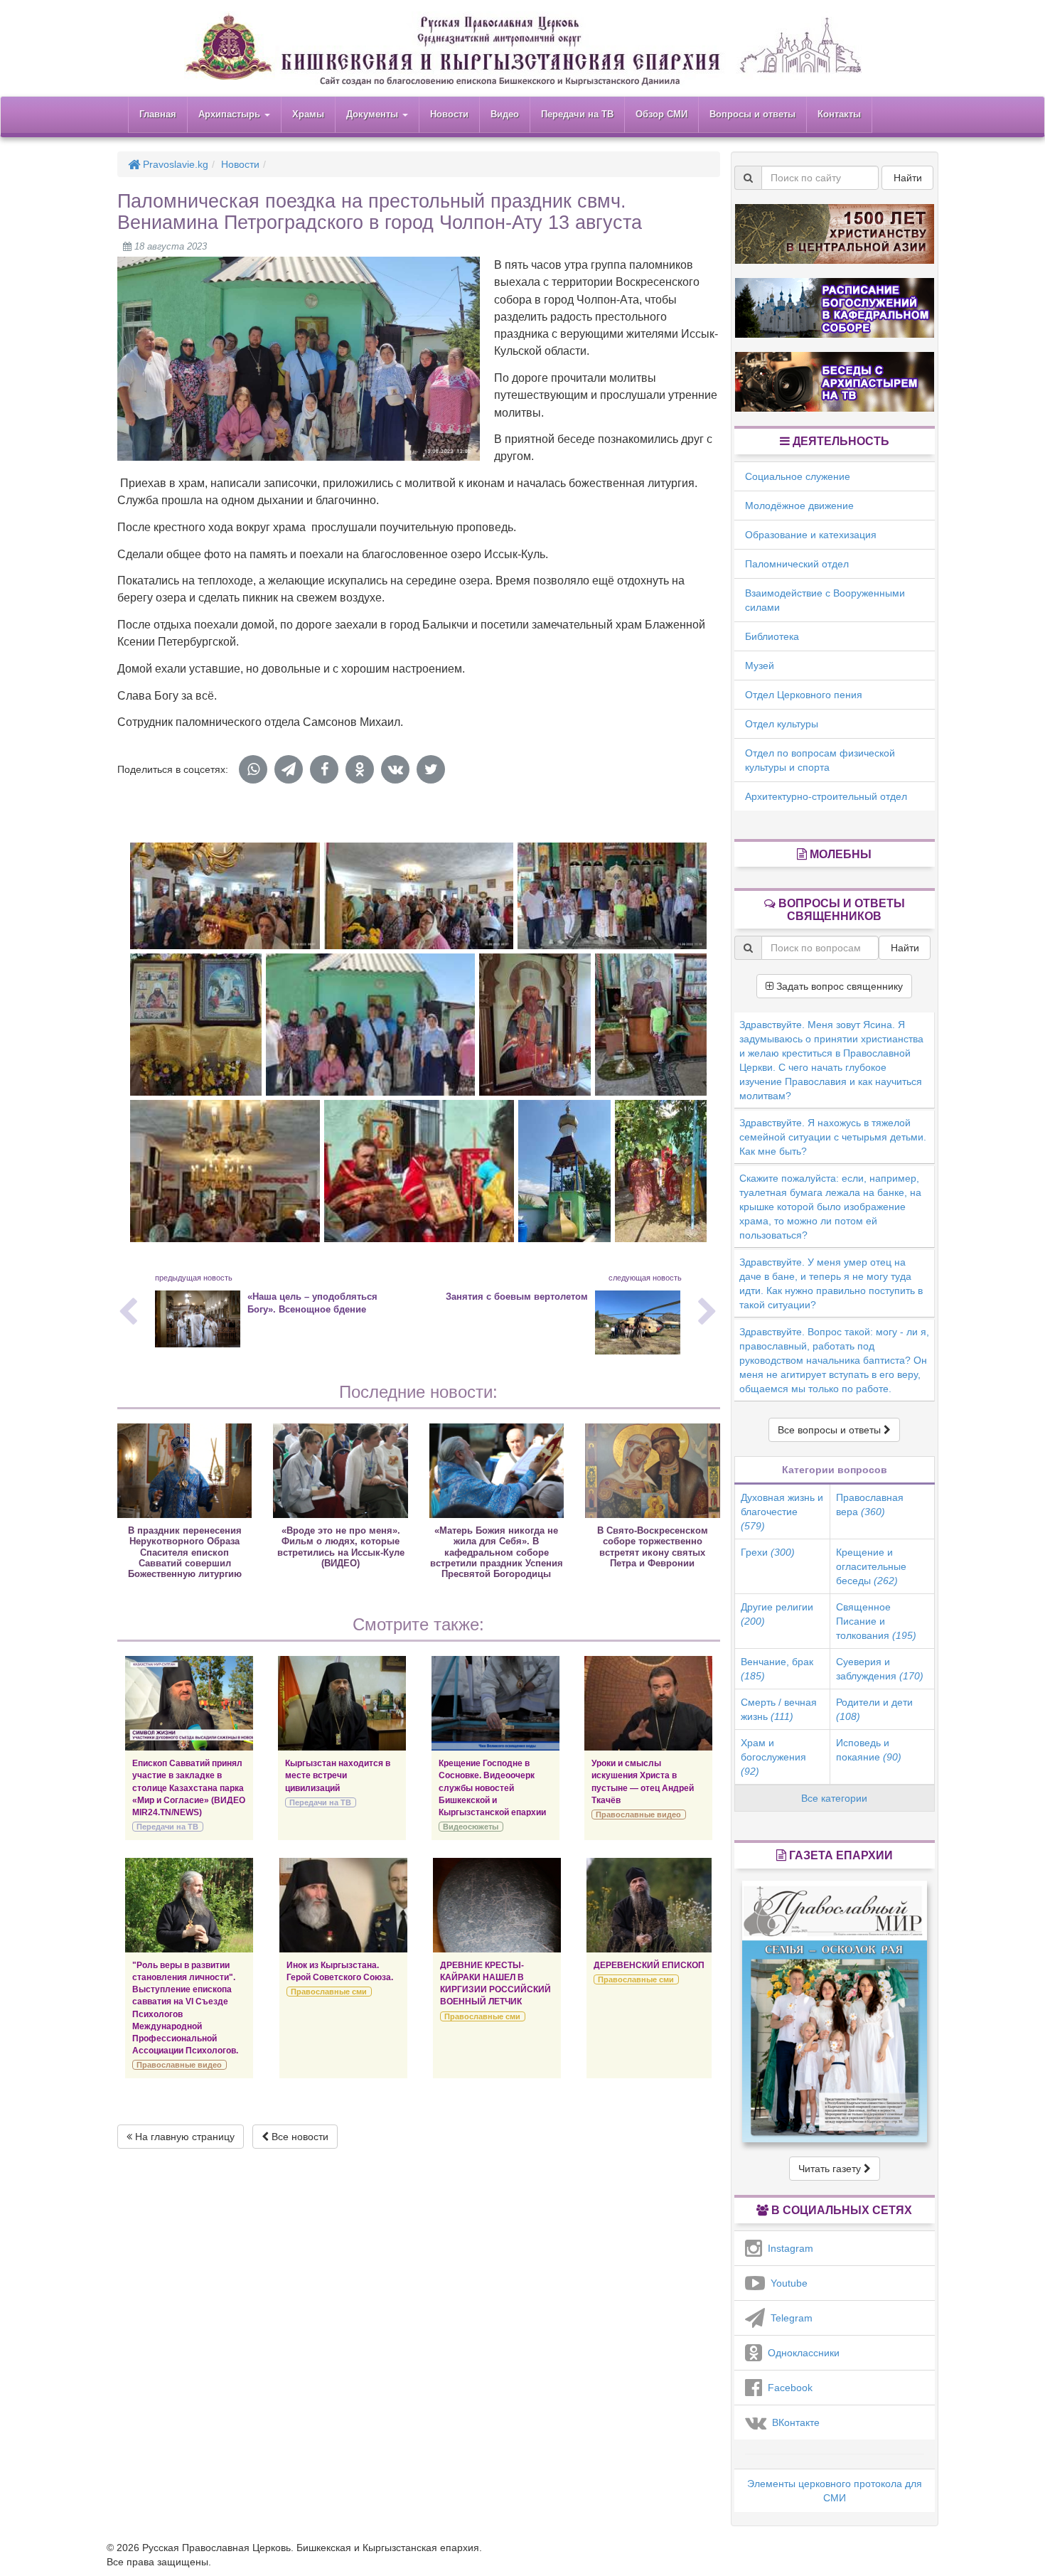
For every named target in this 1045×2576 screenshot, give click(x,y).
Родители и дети (874, 1709)
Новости (449, 114)
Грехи (768, 1552)
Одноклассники (801, 2353)
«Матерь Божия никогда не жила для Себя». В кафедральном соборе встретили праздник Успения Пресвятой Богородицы (497, 1552)
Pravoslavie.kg (174, 164)
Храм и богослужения (773, 1757)
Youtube (786, 2283)
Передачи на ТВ (577, 114)
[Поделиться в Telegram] (289, 769)
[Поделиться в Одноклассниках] (360, 769)
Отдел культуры (782, 724)
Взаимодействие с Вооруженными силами (825, 600)
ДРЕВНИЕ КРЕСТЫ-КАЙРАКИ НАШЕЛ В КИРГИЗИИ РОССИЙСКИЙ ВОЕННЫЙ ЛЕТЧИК (495, 1983)
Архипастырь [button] (231, 114)
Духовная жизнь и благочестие (782, 1512)
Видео (505, 114)
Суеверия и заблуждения (880, 1669)
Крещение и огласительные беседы (871, 1566)
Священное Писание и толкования (876, 1621)
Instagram (788, 2248)
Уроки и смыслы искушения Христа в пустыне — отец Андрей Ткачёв (643, 1781)
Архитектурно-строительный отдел (826, 796)
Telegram (789, 2318)
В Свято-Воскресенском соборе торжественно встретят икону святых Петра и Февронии (653, 1547)
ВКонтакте (793, 2422)
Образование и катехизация (811, 535)
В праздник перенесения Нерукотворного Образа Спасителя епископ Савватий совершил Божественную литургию (185, 1552)
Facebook (787, 2388)
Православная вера (870, 1505)
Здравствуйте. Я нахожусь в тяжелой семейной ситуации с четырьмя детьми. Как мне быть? (833, 1137)
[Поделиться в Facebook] (324, 769)
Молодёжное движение (799, 506)
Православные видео (638, 1815)
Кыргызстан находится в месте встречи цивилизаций (338, 1775)
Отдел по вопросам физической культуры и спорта (820, 760)
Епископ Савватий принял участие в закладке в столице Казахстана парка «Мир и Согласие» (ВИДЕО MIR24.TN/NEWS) (189, 1788)
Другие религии (777, 1614)
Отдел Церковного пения (804, 695)
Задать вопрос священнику (838, 986)
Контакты (839, 114)
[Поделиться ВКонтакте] (395, 769)
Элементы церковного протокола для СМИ (835, 2491)
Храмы (308, 114)
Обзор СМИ (661, 114)
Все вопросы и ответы (831, 1430)
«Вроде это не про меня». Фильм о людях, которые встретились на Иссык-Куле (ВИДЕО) (341, 1547)
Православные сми (329, 1992)
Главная (158, 114)
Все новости (299, 2137)
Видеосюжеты (471, 1827)
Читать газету (831, 2169)
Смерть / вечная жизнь (779, 1709)
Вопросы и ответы (752, 114)
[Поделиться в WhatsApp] (253, 769)
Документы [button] (374, 114)
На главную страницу (183, 2137)
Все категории (834, 1798)
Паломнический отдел (797, 564)
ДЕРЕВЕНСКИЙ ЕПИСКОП (649, 1965)
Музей (760, 666)
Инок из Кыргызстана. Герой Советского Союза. (340, 1971)
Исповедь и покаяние (869, 1750)
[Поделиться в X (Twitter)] (431, 769)
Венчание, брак (777, 1669)
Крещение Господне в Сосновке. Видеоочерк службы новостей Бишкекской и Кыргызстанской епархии (492, 1788)
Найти (908, 178)
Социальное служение (798, 476)
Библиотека (772, 636)
